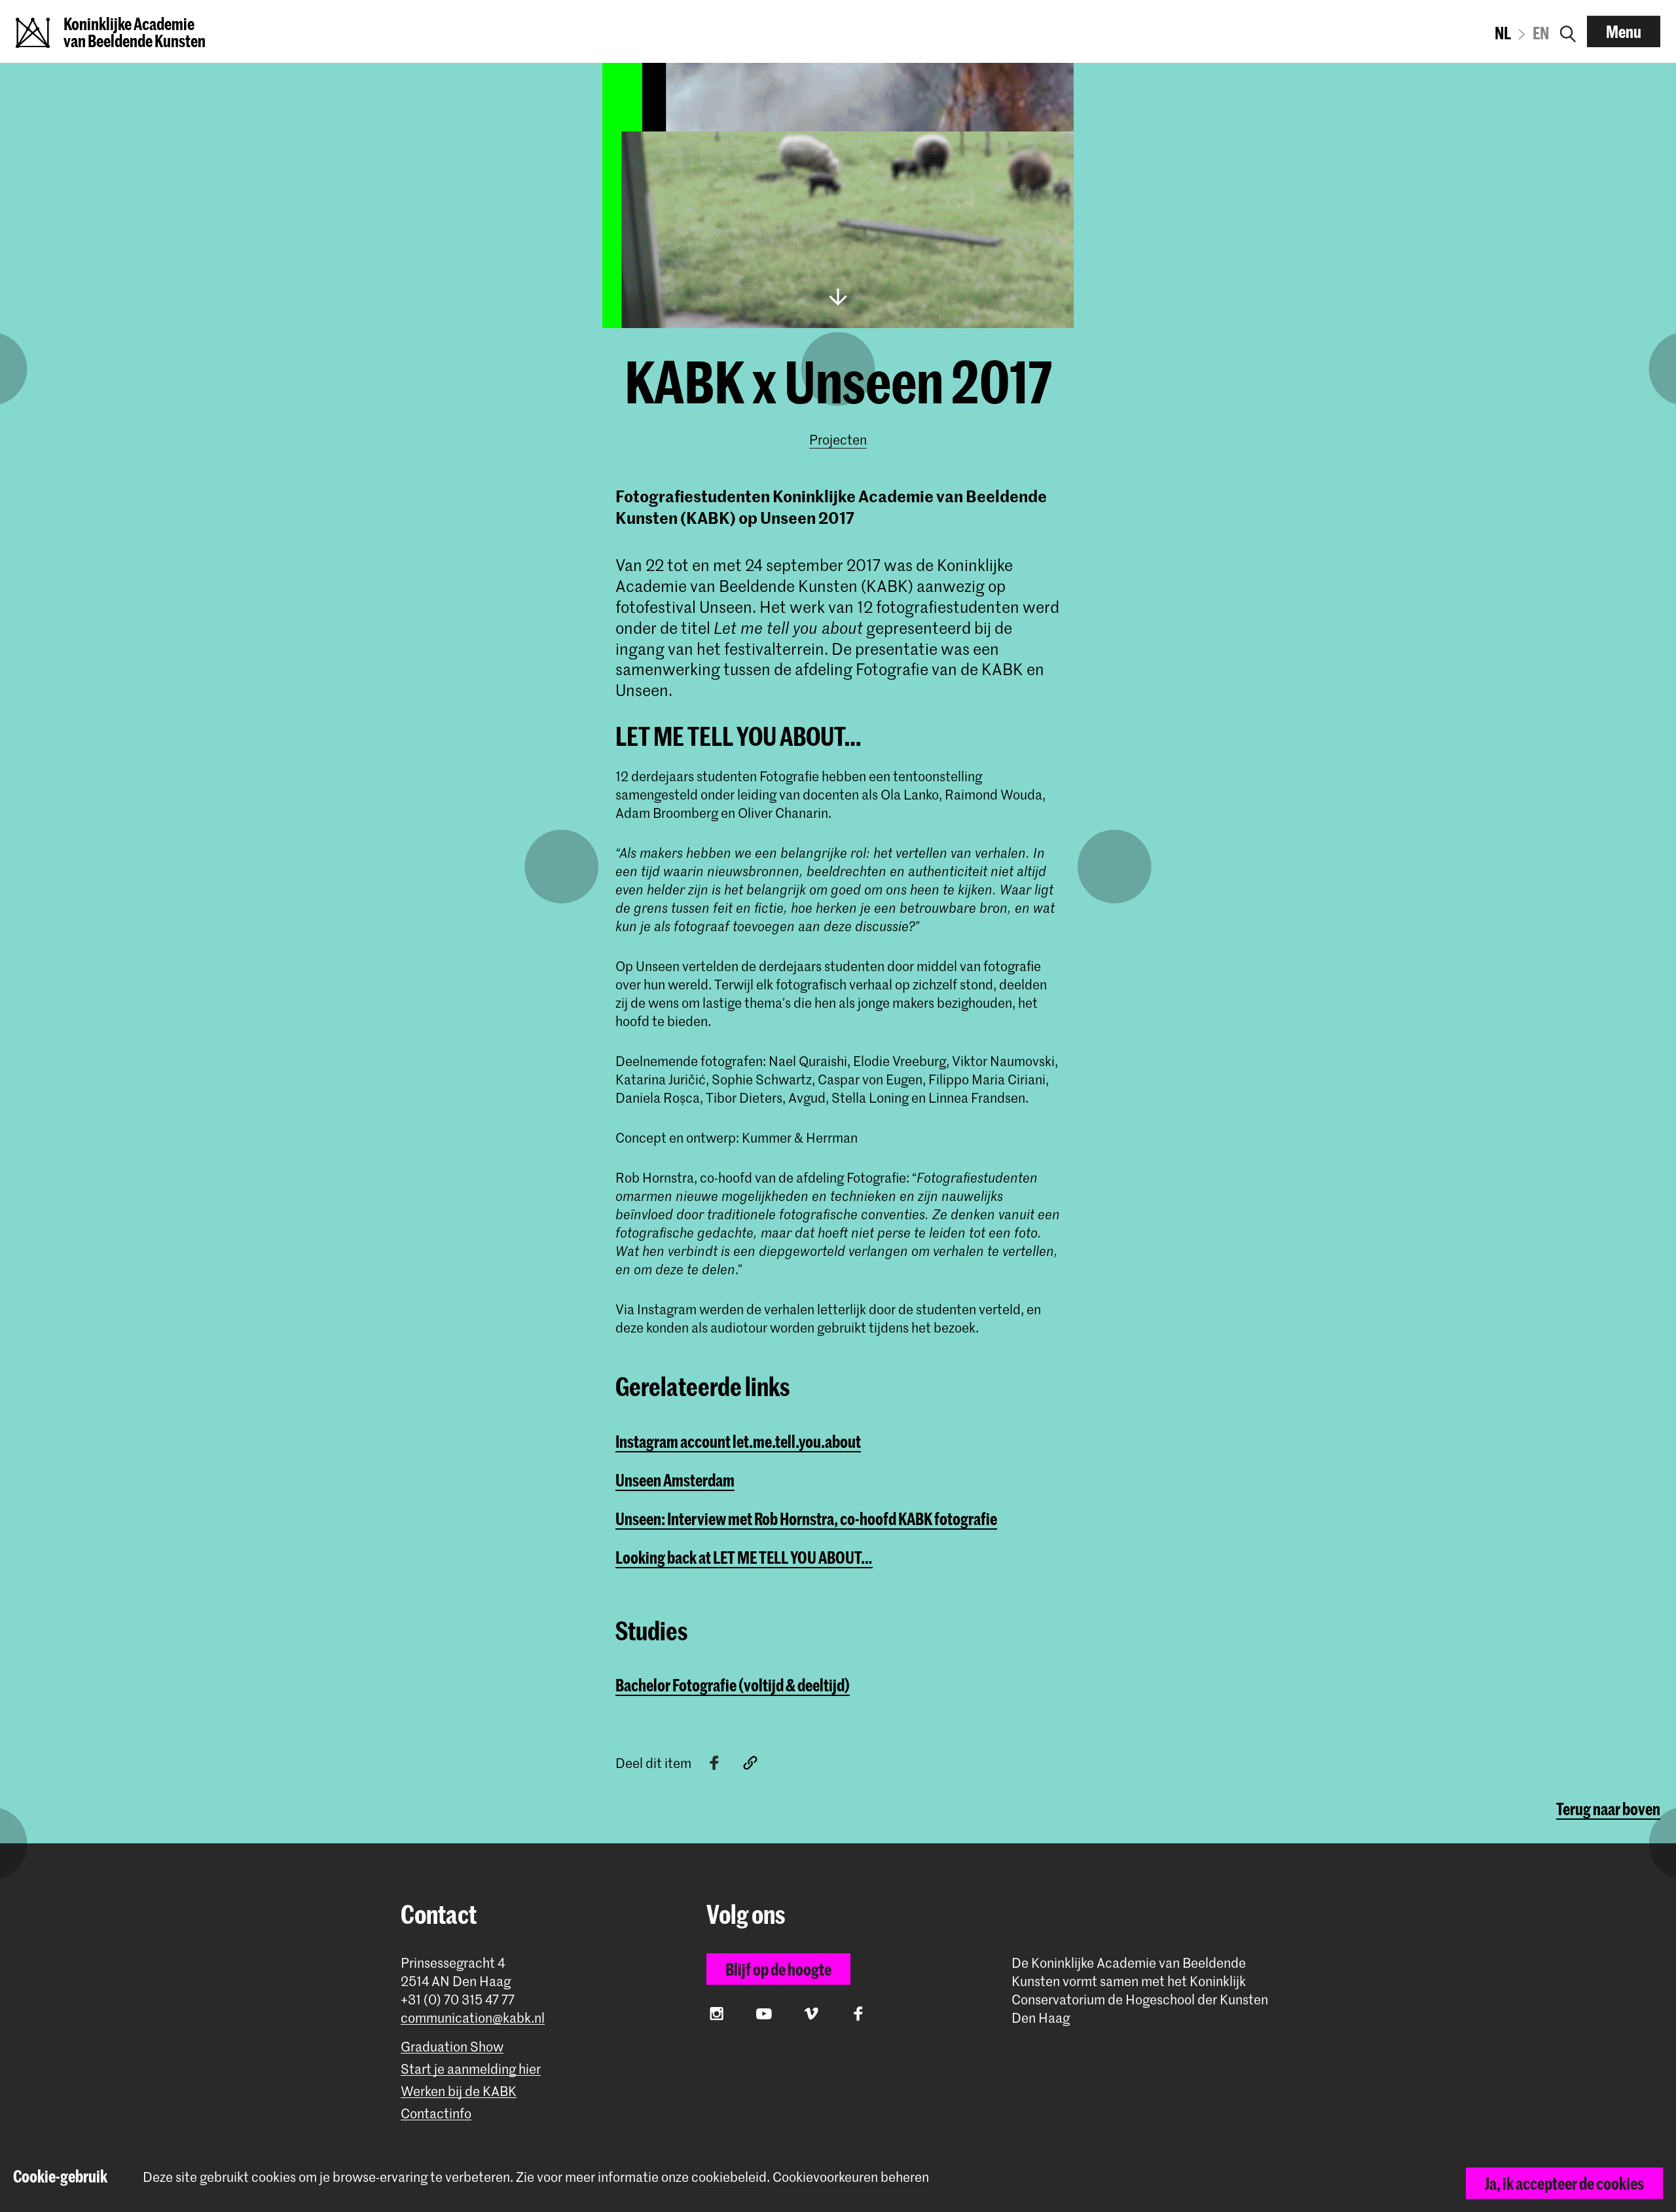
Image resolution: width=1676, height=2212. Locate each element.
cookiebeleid (729, 2177)
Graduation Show (452, 2047)
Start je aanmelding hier (471, 2069)
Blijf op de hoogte (778, 1969)
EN (1541, 33)
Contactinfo (436, 2113)
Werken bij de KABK (459, 2091)
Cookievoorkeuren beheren (851, 2177)
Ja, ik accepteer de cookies (1564, 2183)
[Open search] (1568, 31)
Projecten (838, 439)
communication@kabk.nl (473, 2018)
